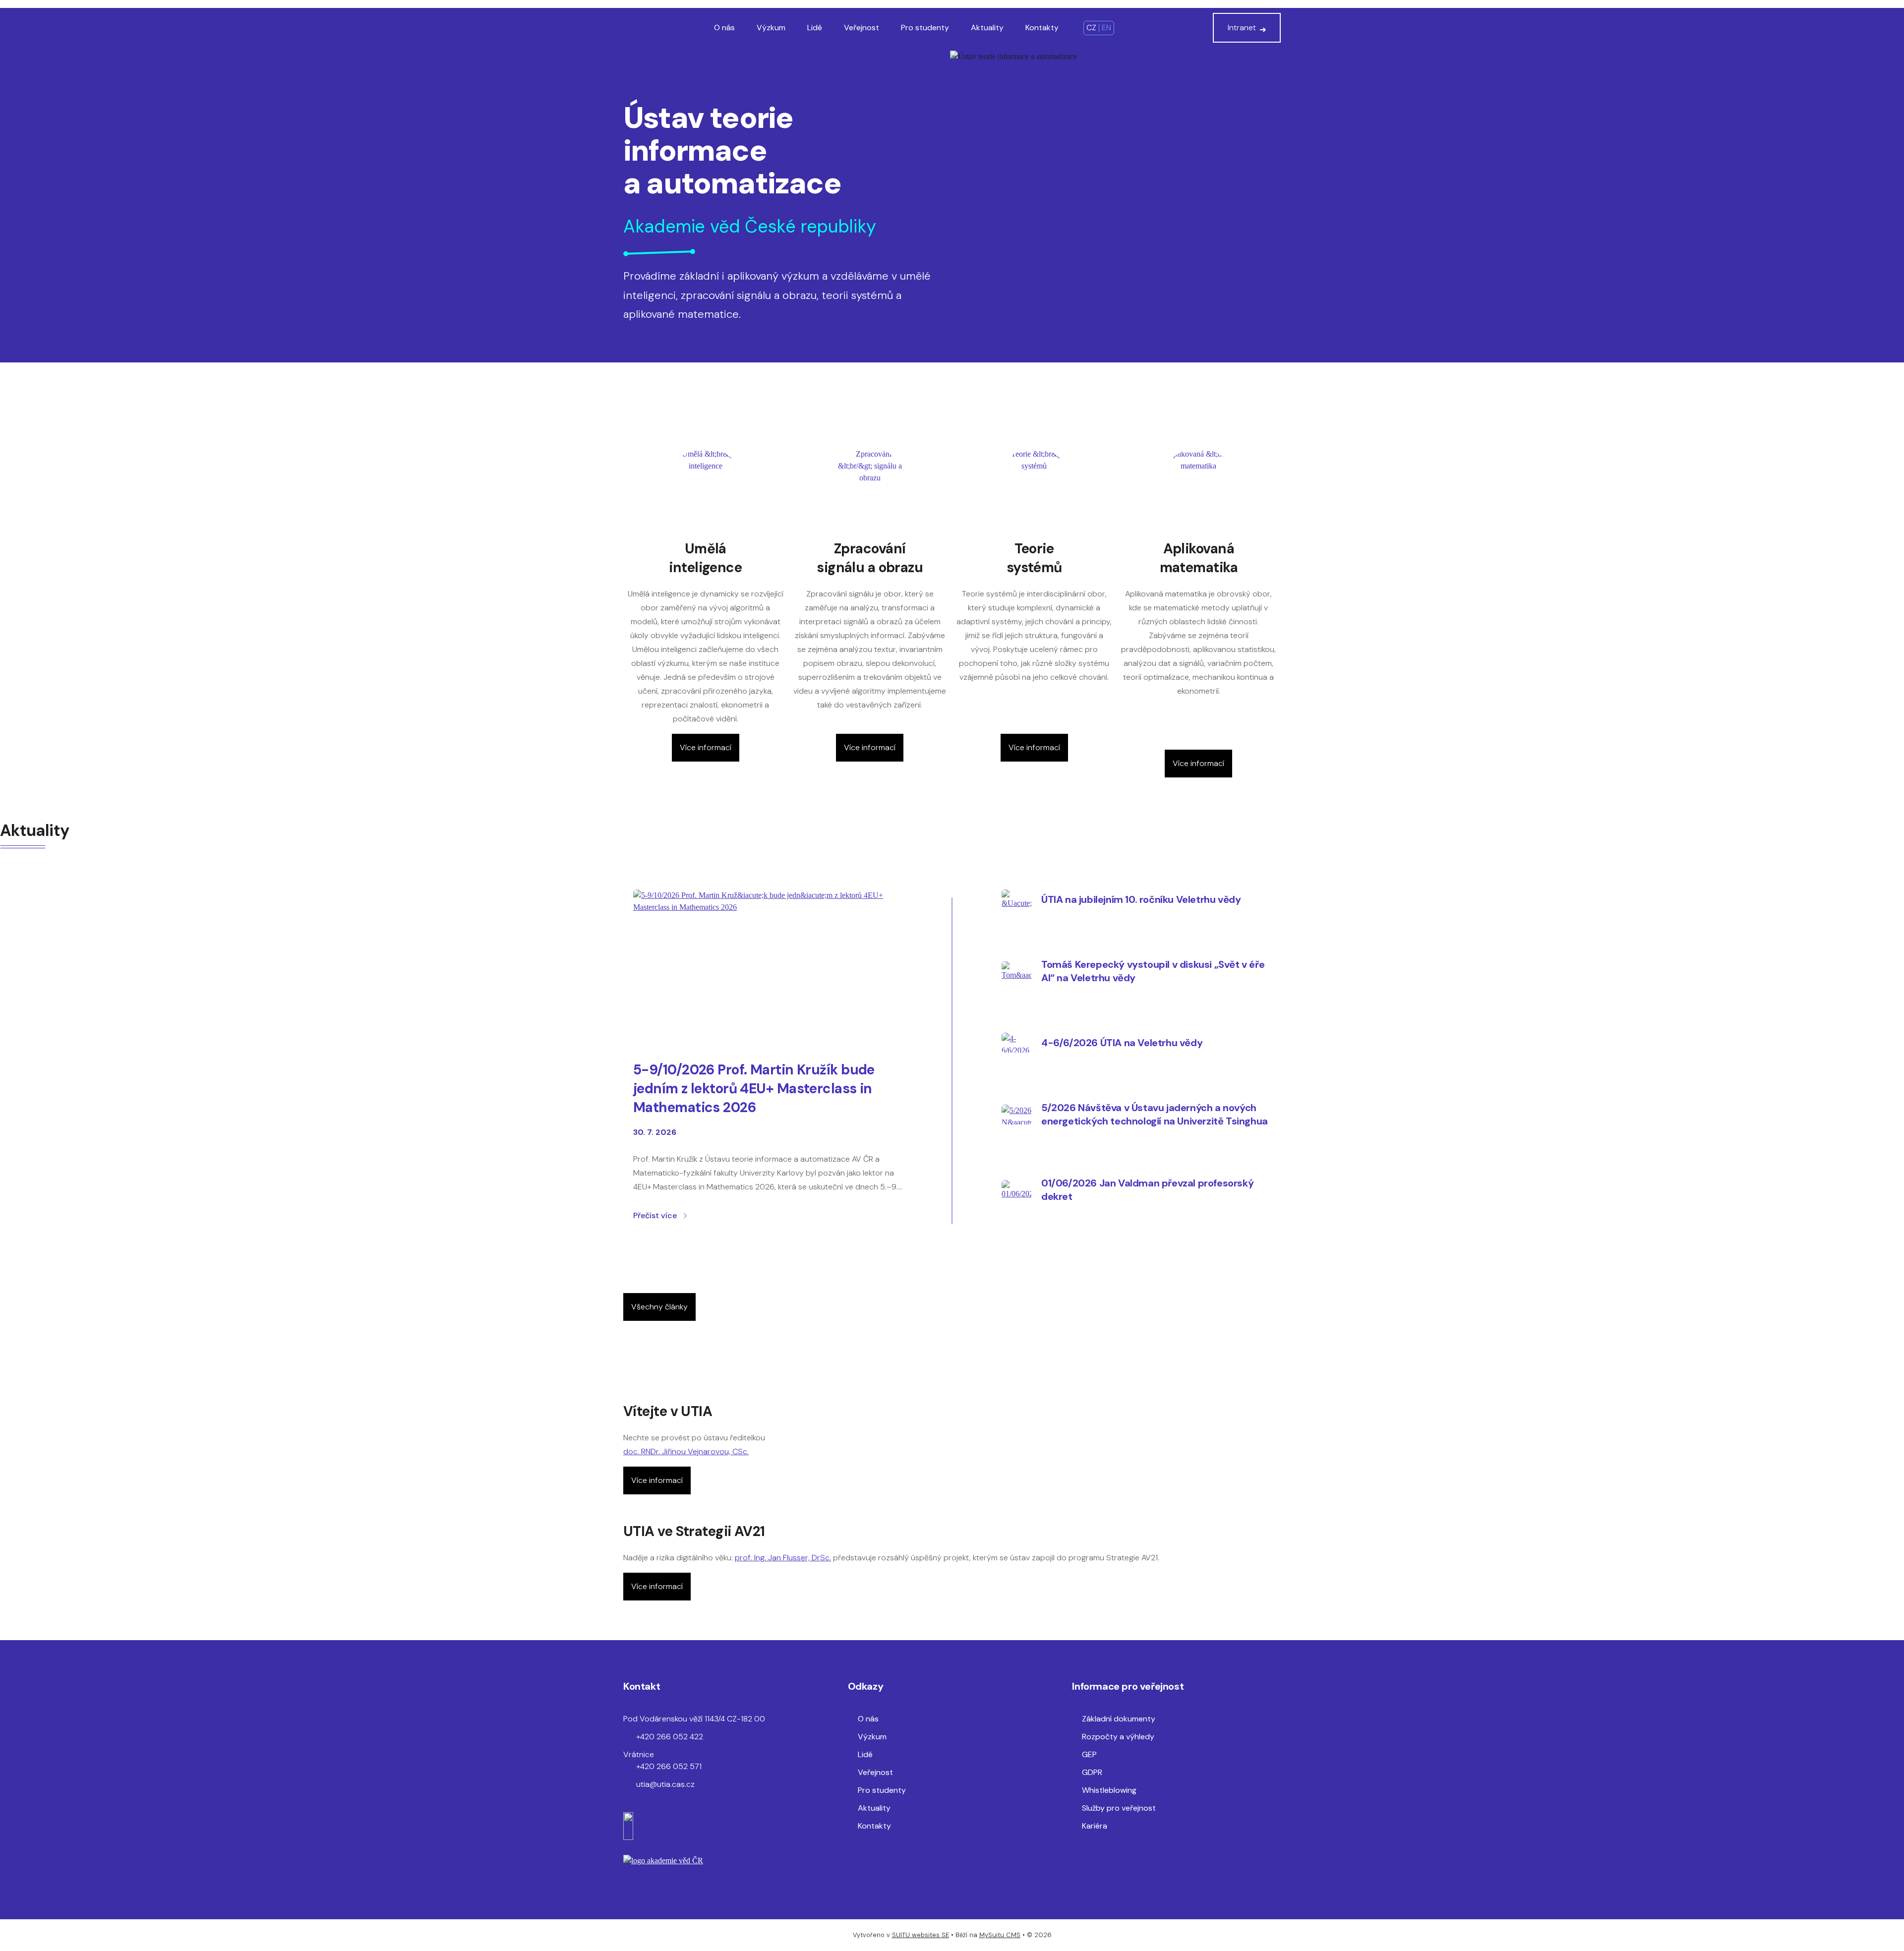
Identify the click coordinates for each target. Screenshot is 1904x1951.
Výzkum (771, 28)
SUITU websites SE (921, 1935)
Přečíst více (655, 1215)
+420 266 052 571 (669, 1766)
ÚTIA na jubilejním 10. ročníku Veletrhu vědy (1141, 899)
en (1106, 28)
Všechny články (659, 1307)
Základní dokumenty (1119, 1719)
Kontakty (1042, 28)
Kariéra (1095, 1826)
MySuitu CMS (1000, 1935)
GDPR (1092, 1772)
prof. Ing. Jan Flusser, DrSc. (783, 1558)
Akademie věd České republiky (750, 226)
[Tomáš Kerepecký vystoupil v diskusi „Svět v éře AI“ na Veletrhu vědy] (1016, 971)
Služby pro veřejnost (1119, 1808)
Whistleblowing (1109, 1790)
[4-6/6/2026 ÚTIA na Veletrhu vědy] (1016, 1043)
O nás (724, 28)
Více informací (706, 747)
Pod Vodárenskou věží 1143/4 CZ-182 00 (694, 1719)
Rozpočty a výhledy (1118, 1737)
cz (1091, 28)
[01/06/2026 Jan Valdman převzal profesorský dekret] (1016, 1190)
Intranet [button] (1242, 28)
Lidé (815, 28)
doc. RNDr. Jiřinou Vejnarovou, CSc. (686, 1451)
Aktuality (987, 28)
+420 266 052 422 (670, 1737)
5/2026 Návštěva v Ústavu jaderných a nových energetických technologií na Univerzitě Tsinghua (1155, 1114)
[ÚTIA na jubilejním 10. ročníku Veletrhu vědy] (1016, 899)
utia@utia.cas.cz (665, 1784)
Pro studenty (925, 28)
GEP (1089, 1754)
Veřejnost (862, 28)
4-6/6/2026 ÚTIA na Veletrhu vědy (1122, 1043)
